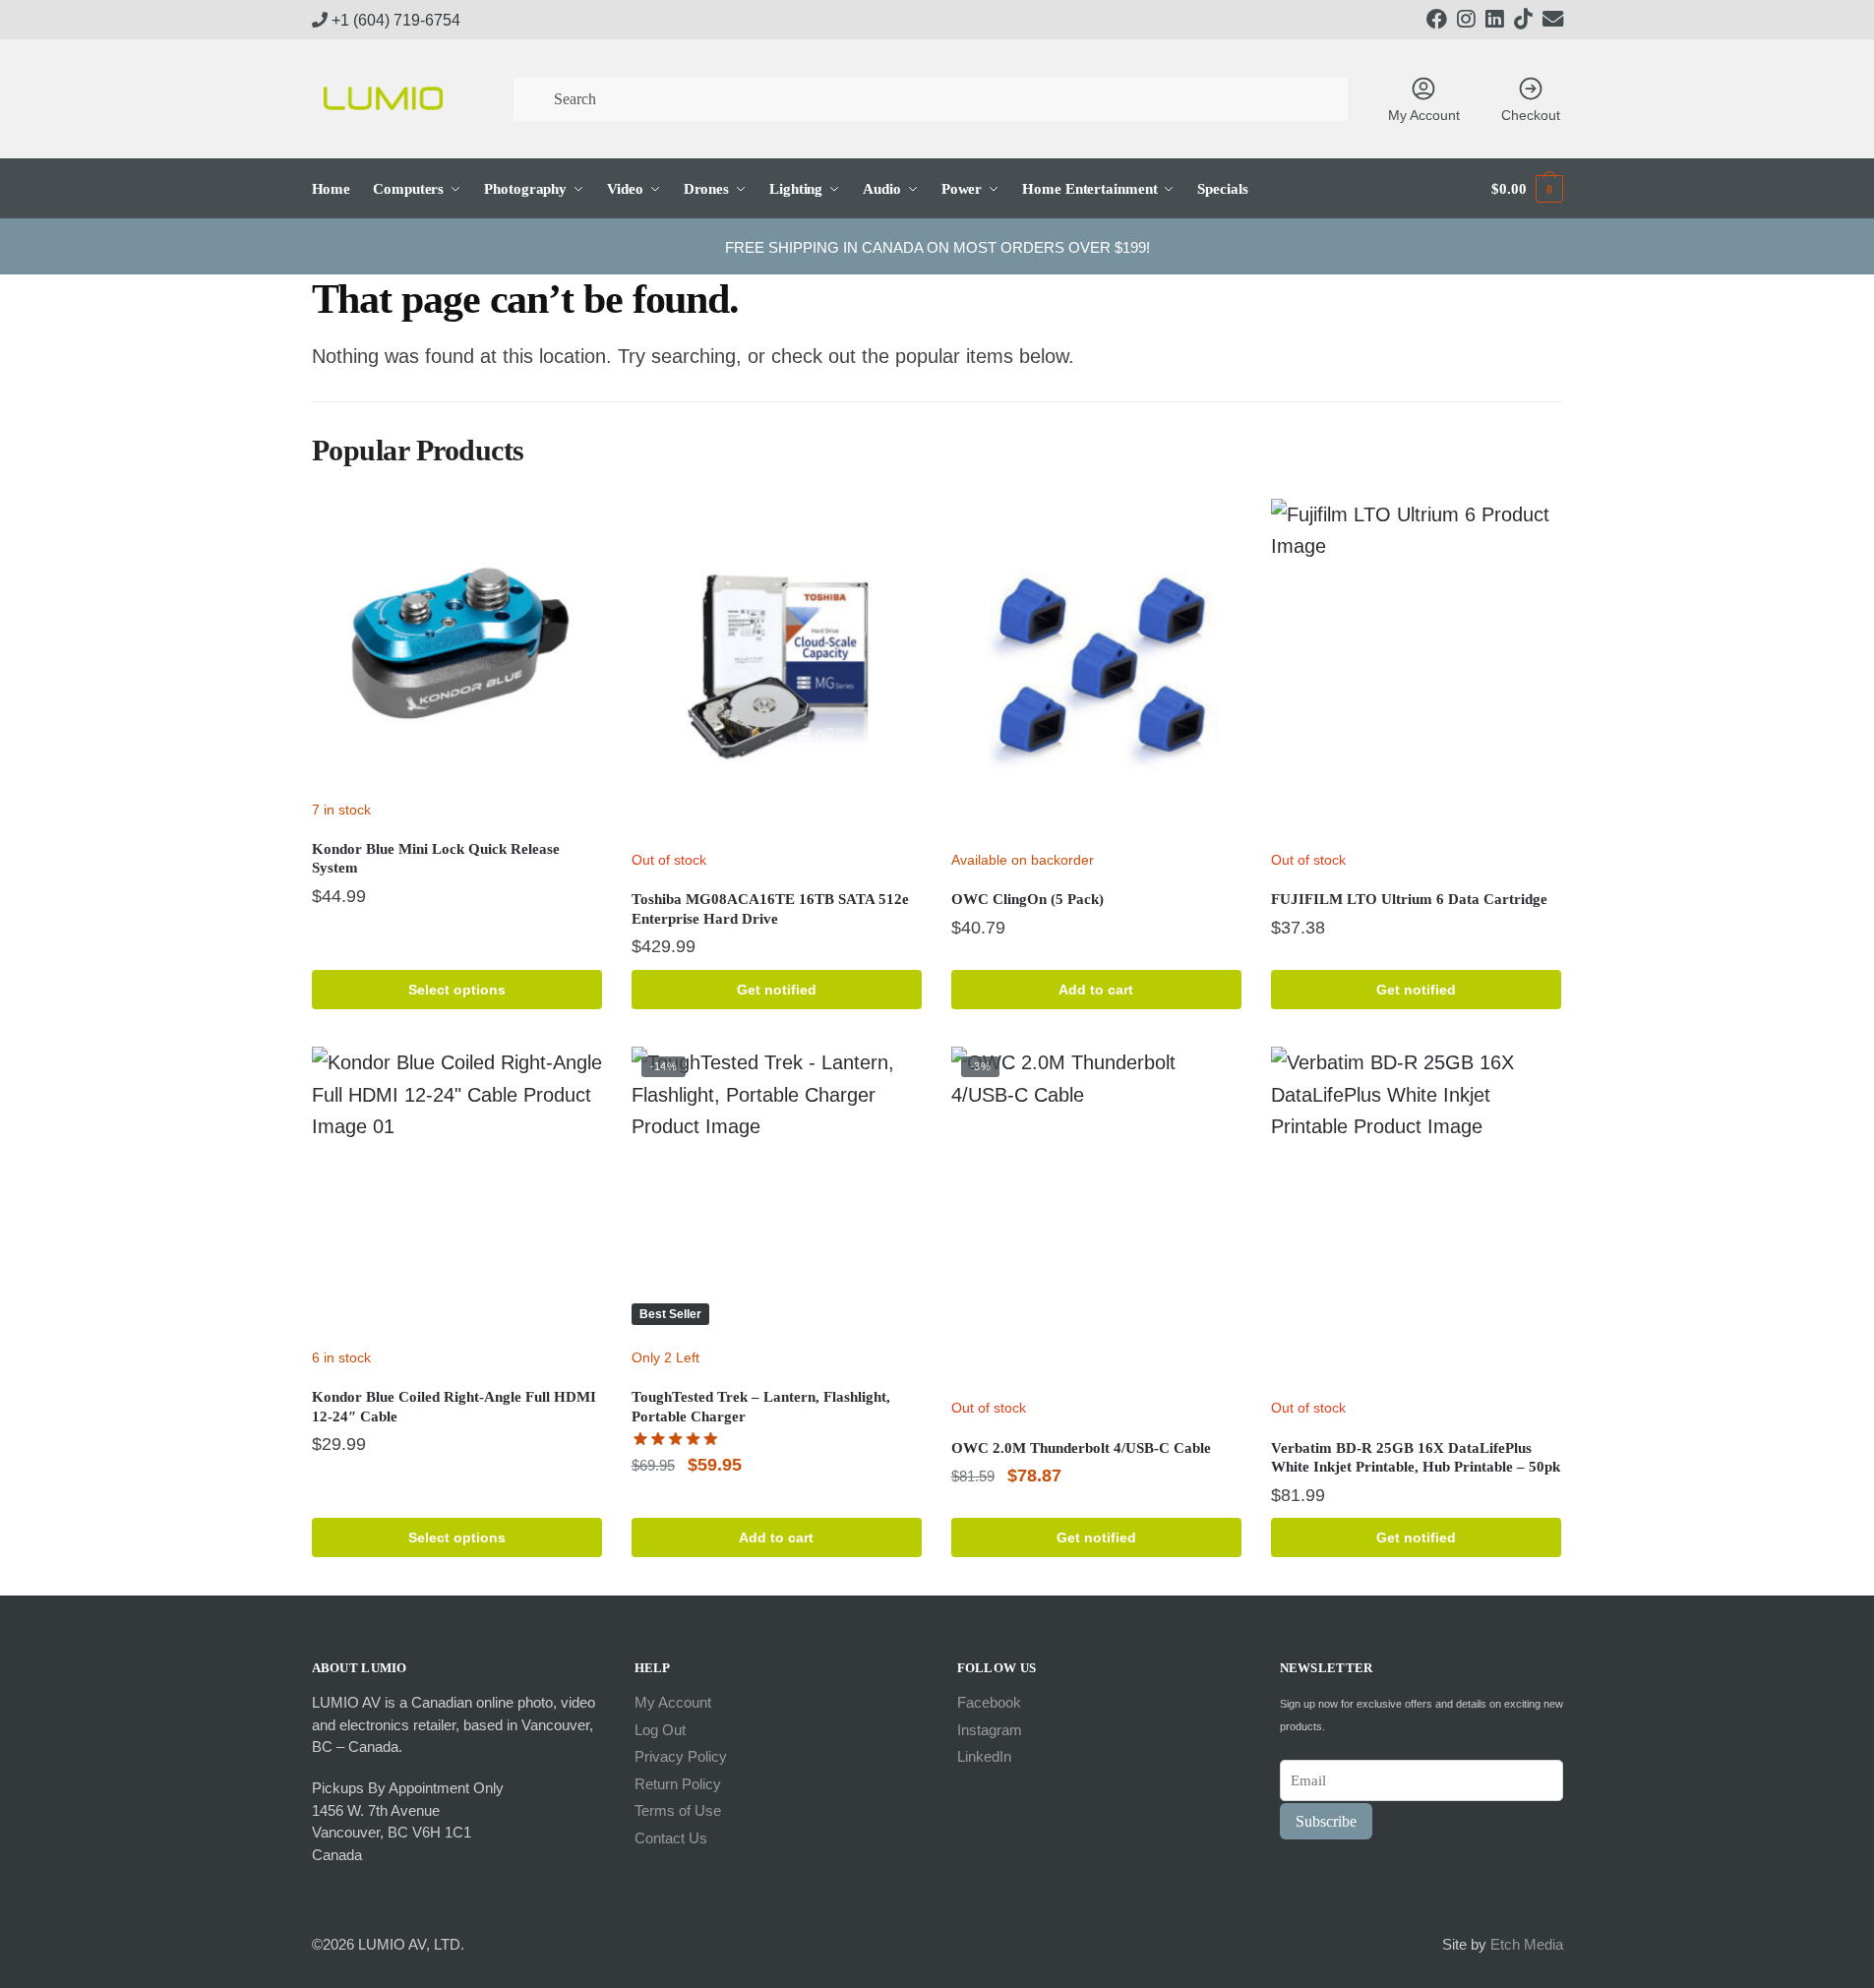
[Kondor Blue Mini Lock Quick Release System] (457, 644)
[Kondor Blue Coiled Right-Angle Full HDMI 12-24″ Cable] (457, 1192)
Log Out (660, 1730)
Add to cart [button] (1096, 990)
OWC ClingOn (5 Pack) (1028, 899)
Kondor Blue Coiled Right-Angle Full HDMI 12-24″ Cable (454, 1407)
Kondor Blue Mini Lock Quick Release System (436, 859)
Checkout (1531, 115)
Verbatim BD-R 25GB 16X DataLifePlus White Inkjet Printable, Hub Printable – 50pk (1416, 1458)
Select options (457, 990)
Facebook (989, 1702)
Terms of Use (678, 1810)
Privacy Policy (681, 1756)
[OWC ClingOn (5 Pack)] (1096, 669)
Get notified (777, 990)
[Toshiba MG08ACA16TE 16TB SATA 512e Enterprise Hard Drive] (777, 669)
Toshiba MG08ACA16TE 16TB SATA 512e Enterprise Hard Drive (770, 909)
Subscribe (1326, 1821)
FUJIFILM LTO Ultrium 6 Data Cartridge (1409, 899)
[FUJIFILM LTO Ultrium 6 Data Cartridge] (1416, 669)
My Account (1424, 115)
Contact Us (671, 1838)
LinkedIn (984, 1756)
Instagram (990, 1730)
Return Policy (678, 1784)
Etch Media (1527, 1944)
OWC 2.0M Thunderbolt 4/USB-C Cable (1081, 1448)
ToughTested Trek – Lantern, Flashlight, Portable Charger (761, 1407)
